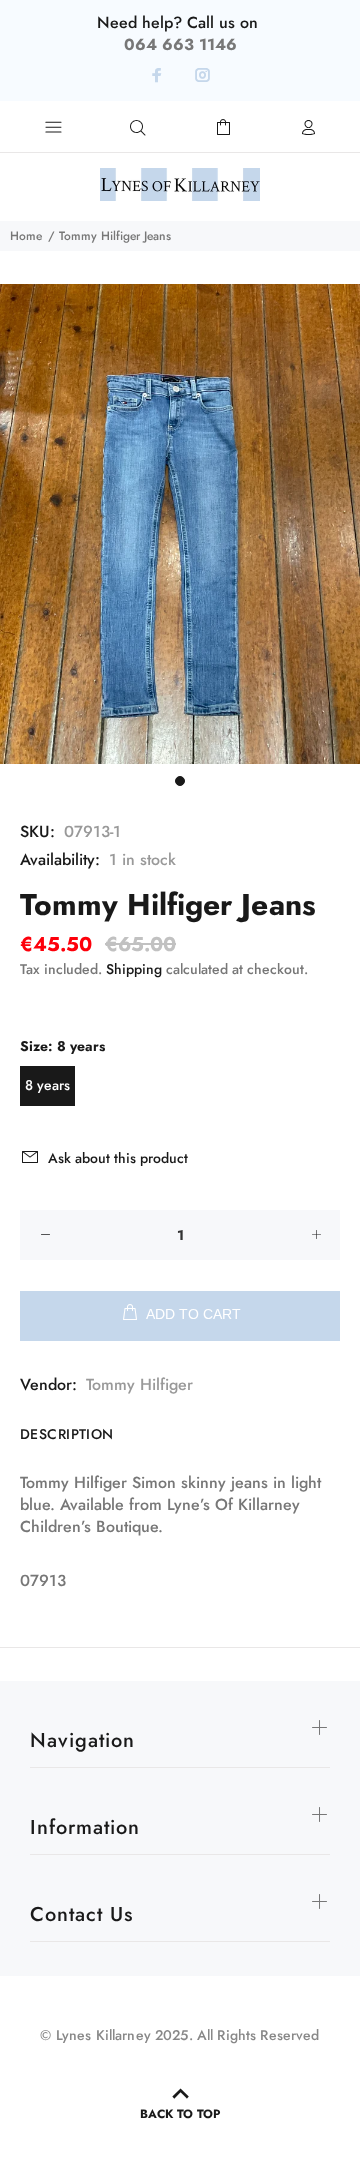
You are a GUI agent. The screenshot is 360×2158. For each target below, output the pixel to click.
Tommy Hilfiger (139, 1384)
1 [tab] (180, 781)
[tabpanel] (180, 524)
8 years (47, 1085)
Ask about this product (118, 1158)
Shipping (134, 969)
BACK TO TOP (180, 2114)
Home (26, 236)
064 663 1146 (180, 44)
